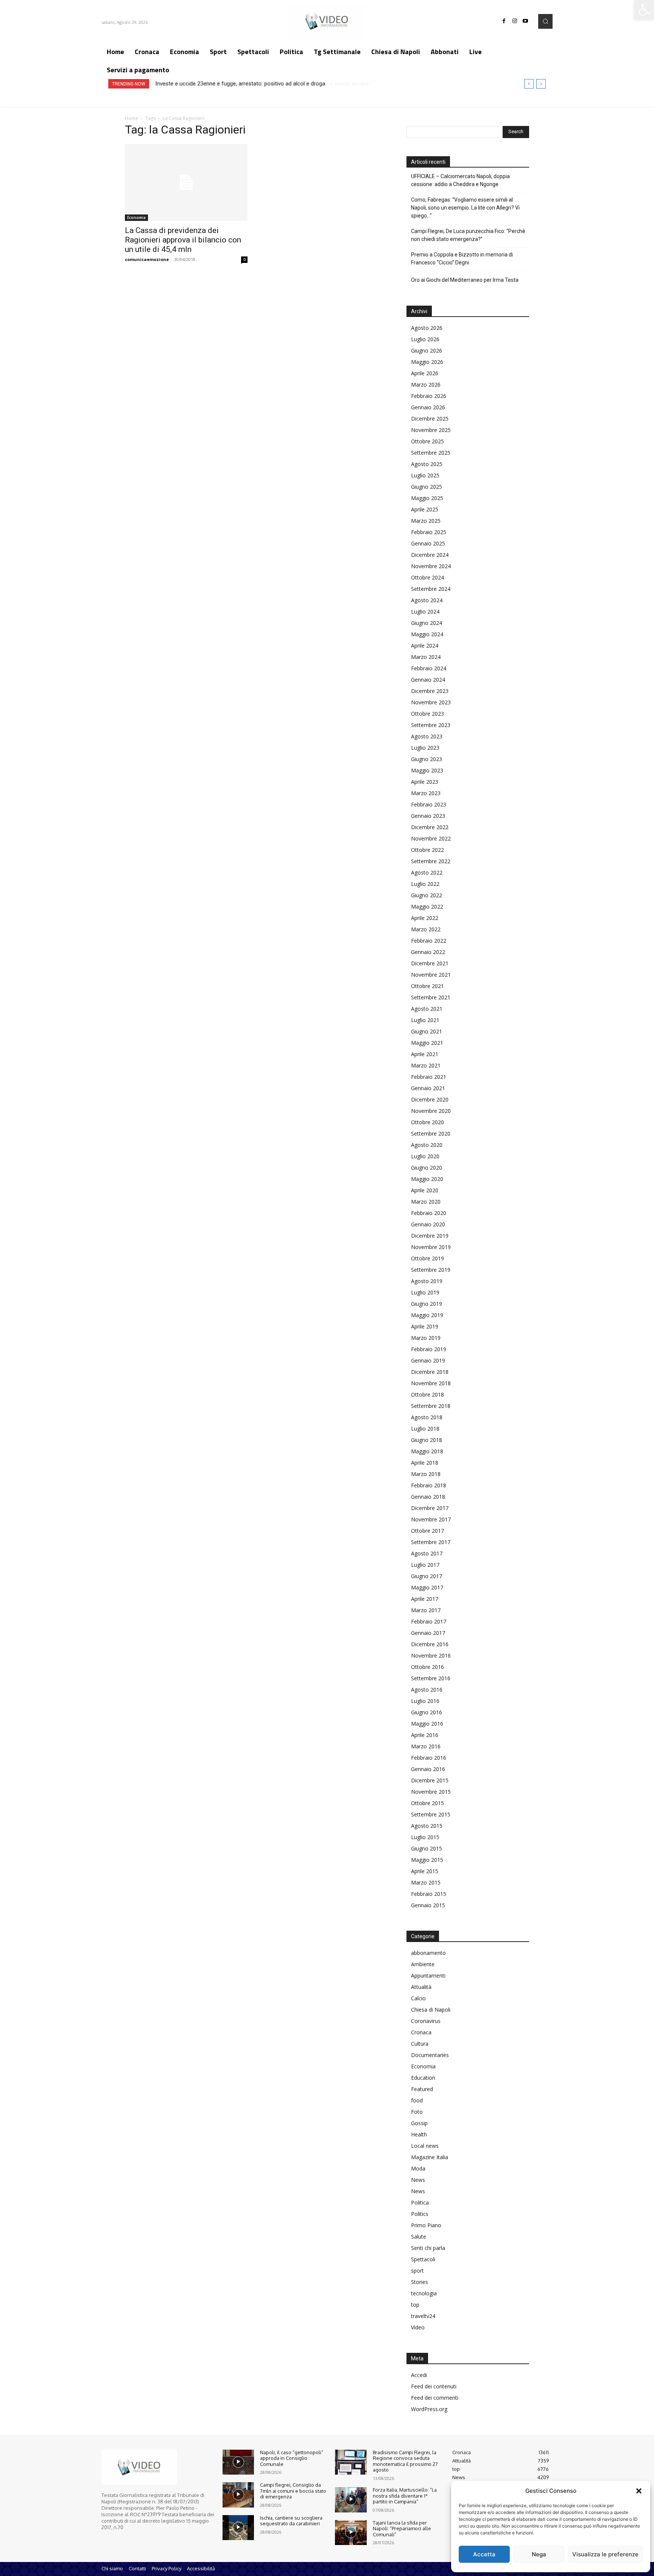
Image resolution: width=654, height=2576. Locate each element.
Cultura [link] (420, 2044)
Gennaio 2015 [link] (428, 1905)
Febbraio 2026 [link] (429, 396)
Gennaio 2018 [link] (428, 1497)
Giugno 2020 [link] (427, 1168)
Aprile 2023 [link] (425, 782)
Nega (539, 2554)
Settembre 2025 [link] (431, 453)
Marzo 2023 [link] (426, 793)
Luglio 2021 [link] (425, 1020)
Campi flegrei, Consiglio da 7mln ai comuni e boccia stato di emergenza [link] (293, 2491)
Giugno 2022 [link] (427, 895)
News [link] (418, 2180)
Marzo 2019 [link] (426, 1338)
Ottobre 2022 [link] (427, 850)
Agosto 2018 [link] (427, 1417)
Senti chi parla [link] (428, 2248)
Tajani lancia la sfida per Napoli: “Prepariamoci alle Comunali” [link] (402, 2529)
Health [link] (419, 2134)
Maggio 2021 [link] (427, 1043)
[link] (644, 10)
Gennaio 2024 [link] (428, 680)
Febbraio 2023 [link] (429, 804)
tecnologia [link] (424, 2293)
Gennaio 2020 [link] (428, 1224)
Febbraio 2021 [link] (429, 1077)
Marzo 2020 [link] (426, 1202)
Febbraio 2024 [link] (429, 668)
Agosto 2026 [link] (427, 328)
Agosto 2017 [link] (427, 1553)
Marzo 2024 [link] (426, 657)
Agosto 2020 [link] (427, 1145)
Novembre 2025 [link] (431, 430)
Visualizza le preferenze (605, 2554)
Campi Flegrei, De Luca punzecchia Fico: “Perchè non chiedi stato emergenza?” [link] (468, 235)
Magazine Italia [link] (430, 2157)
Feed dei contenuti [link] (434, 2386)
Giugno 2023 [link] (427, 759)
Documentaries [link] (430, 2055)
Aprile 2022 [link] (425, 918)
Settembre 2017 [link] (431, 1542)
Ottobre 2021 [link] (427, 986)
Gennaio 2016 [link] (428, 1769)
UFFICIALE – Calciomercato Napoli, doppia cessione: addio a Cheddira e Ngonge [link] (460, 180)
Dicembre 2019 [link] (430, 1236)
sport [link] (417, 2271)
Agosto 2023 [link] (427, 736)
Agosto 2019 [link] (427, 1281)
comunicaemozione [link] (147, 259)
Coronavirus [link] (426, 2021)
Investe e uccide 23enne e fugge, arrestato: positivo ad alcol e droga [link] (240, 84)
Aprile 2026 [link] (425, 373)
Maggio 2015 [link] (427, 1860)
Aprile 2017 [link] (425, 1599)
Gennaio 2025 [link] (428, 543)
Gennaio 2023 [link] (428, 816)
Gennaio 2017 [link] (428, 1633)
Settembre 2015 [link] (431, 1814)
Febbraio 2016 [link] (429, 1758)
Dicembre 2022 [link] (430, 827)
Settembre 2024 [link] (431, 589)
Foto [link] (417, 2112)
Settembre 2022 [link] (431, 861)
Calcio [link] (418, 1998)
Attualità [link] (421, 1987)
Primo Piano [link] (426, 2225)
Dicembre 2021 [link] (430, 963)
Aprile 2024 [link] (425, 646)
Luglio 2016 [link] (425, 1701)
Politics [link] (420, 2214)
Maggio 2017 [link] (427, 1587)
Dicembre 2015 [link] (430, 1780)
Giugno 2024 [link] (427, 623)
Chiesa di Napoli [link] (431, 2010)
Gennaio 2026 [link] (428, 407)
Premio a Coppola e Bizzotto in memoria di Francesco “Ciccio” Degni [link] (462, 259)
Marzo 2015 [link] (426, 1882)
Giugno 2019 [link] (427, 1304)
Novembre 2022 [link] (431, 838)
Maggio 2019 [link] (427, 1315)
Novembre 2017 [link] (431, 1519)
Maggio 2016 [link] (427, 1724)
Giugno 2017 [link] (427, 1576)
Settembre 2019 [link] (431, 1270)
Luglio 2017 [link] (425, 1565)
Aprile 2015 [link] (425, 1871)
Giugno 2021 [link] (427, 1031)
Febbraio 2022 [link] (429, 941)
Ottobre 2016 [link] (427, 1667)
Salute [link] (419, 2237)
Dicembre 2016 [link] (430, 1644)
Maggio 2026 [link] (427, 362)
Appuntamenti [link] (428, 1976)
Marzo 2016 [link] (426, 1746)
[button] (639, 2491)
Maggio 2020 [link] (427, 1179)
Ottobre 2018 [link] (427, 1394)
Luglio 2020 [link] (425, 1156)
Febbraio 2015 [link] (429, 1894)
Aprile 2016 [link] (425, 1735)
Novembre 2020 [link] (431, 1111)
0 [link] (244, 259)
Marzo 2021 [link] (426, 1065)
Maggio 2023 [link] (427, 770)
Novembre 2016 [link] (431, 1655)
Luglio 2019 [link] (425, 1292)
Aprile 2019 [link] (425, 1326)
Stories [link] (420, 2282)
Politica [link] (420, 2202)
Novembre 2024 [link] (431, 566)
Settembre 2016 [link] (431, 1678)
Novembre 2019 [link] (431, 1247)
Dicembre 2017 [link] (430, 1508)
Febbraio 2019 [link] (429, 1349)
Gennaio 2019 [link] (428, 1360)
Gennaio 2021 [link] (428, 1088)
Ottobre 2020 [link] (427, 1122)
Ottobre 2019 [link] (427, 1258)
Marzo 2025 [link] (426, 521)
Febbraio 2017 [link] (429, 1621)
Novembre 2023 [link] (431, 702)
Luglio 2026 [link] (425, 339)
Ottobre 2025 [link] (427, 441)
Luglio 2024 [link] (425, 611)
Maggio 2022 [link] (427, 907)
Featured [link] (422, 2089)
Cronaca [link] (421, 2032)
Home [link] (132, 118)
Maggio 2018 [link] (427, 1451)
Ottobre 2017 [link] (427, 1531)
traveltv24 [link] (423, 2316)
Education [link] (423, 2078)
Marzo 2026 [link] (426, 385)
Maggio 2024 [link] (427, 634)
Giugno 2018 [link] (427, 1440)
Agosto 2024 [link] (427, 600)
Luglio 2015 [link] (425, 1837)
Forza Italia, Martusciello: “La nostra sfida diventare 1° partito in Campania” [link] (405, 2496)
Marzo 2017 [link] (426, 1610)
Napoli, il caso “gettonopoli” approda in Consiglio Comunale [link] (292, 2458)
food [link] (417, 2100)
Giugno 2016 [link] (427, 1712)
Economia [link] (136, 218)
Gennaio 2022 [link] (428, 952)
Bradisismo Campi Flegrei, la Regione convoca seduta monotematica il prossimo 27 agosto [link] (405, 2461)
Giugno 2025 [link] (427, 487)
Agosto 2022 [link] (427, 872)
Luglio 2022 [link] (425, 884)
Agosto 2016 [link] (427, 1690)
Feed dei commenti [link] (435, 2398)
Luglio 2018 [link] (425, 1429)
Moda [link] (418, 2168)
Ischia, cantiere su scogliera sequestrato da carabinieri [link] (291, 2521)
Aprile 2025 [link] (425, 509)
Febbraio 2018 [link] (429, 1485)
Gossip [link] (419, 2123)
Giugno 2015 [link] (427, 1848)
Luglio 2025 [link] (425, 475)
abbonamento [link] (428, 1953)
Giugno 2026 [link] (427, 350)
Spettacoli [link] (423, 2259)
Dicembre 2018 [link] (430, 1372)
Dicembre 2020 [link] (430, 1099)
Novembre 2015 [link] (431, 1792)
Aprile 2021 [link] (425, 1054)
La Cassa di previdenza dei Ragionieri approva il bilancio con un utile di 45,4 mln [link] (183, 240)
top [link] (415, 2305)
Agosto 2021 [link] (427, 1009)
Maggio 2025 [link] (427, 498)
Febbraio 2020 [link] (429, 1213)
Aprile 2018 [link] (425, 1463)
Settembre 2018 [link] (431, 1406)
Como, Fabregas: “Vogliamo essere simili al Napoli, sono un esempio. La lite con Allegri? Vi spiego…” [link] (465, 208)
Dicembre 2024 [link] (430, 555)
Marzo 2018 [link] (426, 1474)
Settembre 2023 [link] (431, 725)
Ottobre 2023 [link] (427, 714)
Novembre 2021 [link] (431, 975)
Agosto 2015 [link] (427, 1826)
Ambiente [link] (423, 1964)
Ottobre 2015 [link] (427, 1803)
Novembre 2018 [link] (431, 1383)
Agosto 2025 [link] (427, 464)
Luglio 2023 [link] (425, 748)
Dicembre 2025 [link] (430, 419)
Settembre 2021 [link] (431, 997)
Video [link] (418, 2327)
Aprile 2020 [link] (425, 1190)
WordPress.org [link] (429, 2409)
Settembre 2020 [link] (431, 1133)
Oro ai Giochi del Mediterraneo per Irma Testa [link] (465, 280)
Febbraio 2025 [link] (429, 532)
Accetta (484, 2554)
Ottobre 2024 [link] (427, 577)
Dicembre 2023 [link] (430, 691)
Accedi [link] (419, 2375)
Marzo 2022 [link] (426, 929)
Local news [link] (425, 2146)
